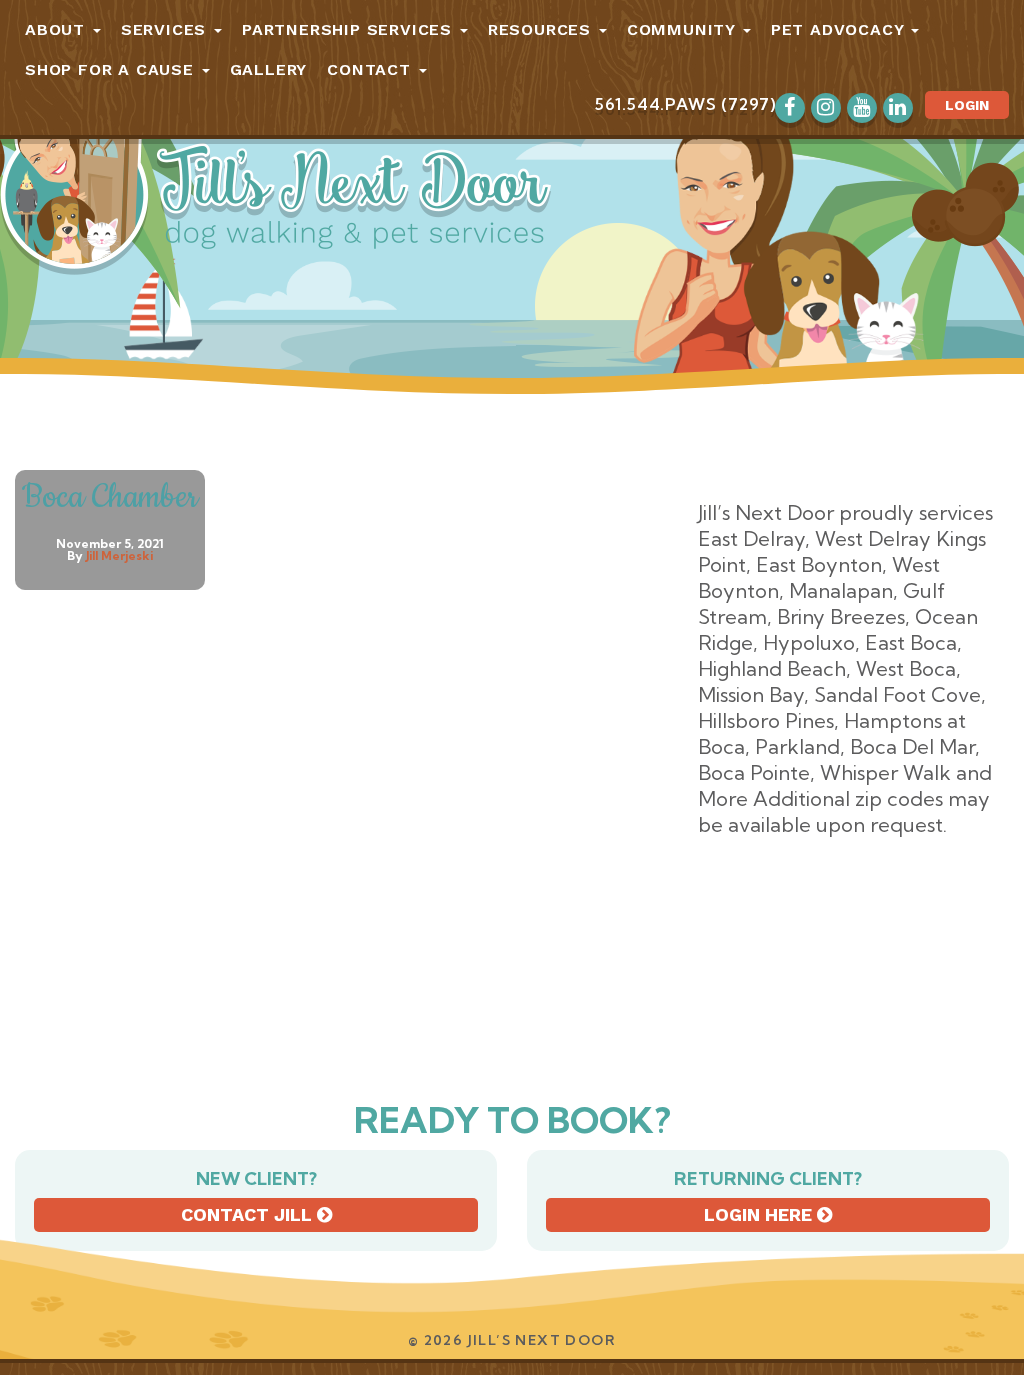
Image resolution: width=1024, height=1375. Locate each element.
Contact (371, 69)
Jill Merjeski (119, 555)
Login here (760, 1214)
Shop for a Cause (112, 69)
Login (967, 105)
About (58, 29)
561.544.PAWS (656, 104)
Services (166, 29)
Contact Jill (249, 1214)
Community (684, 29)
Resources (542, 29)
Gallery (269, 69)
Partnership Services (350, 29)
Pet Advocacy (840, 29)
